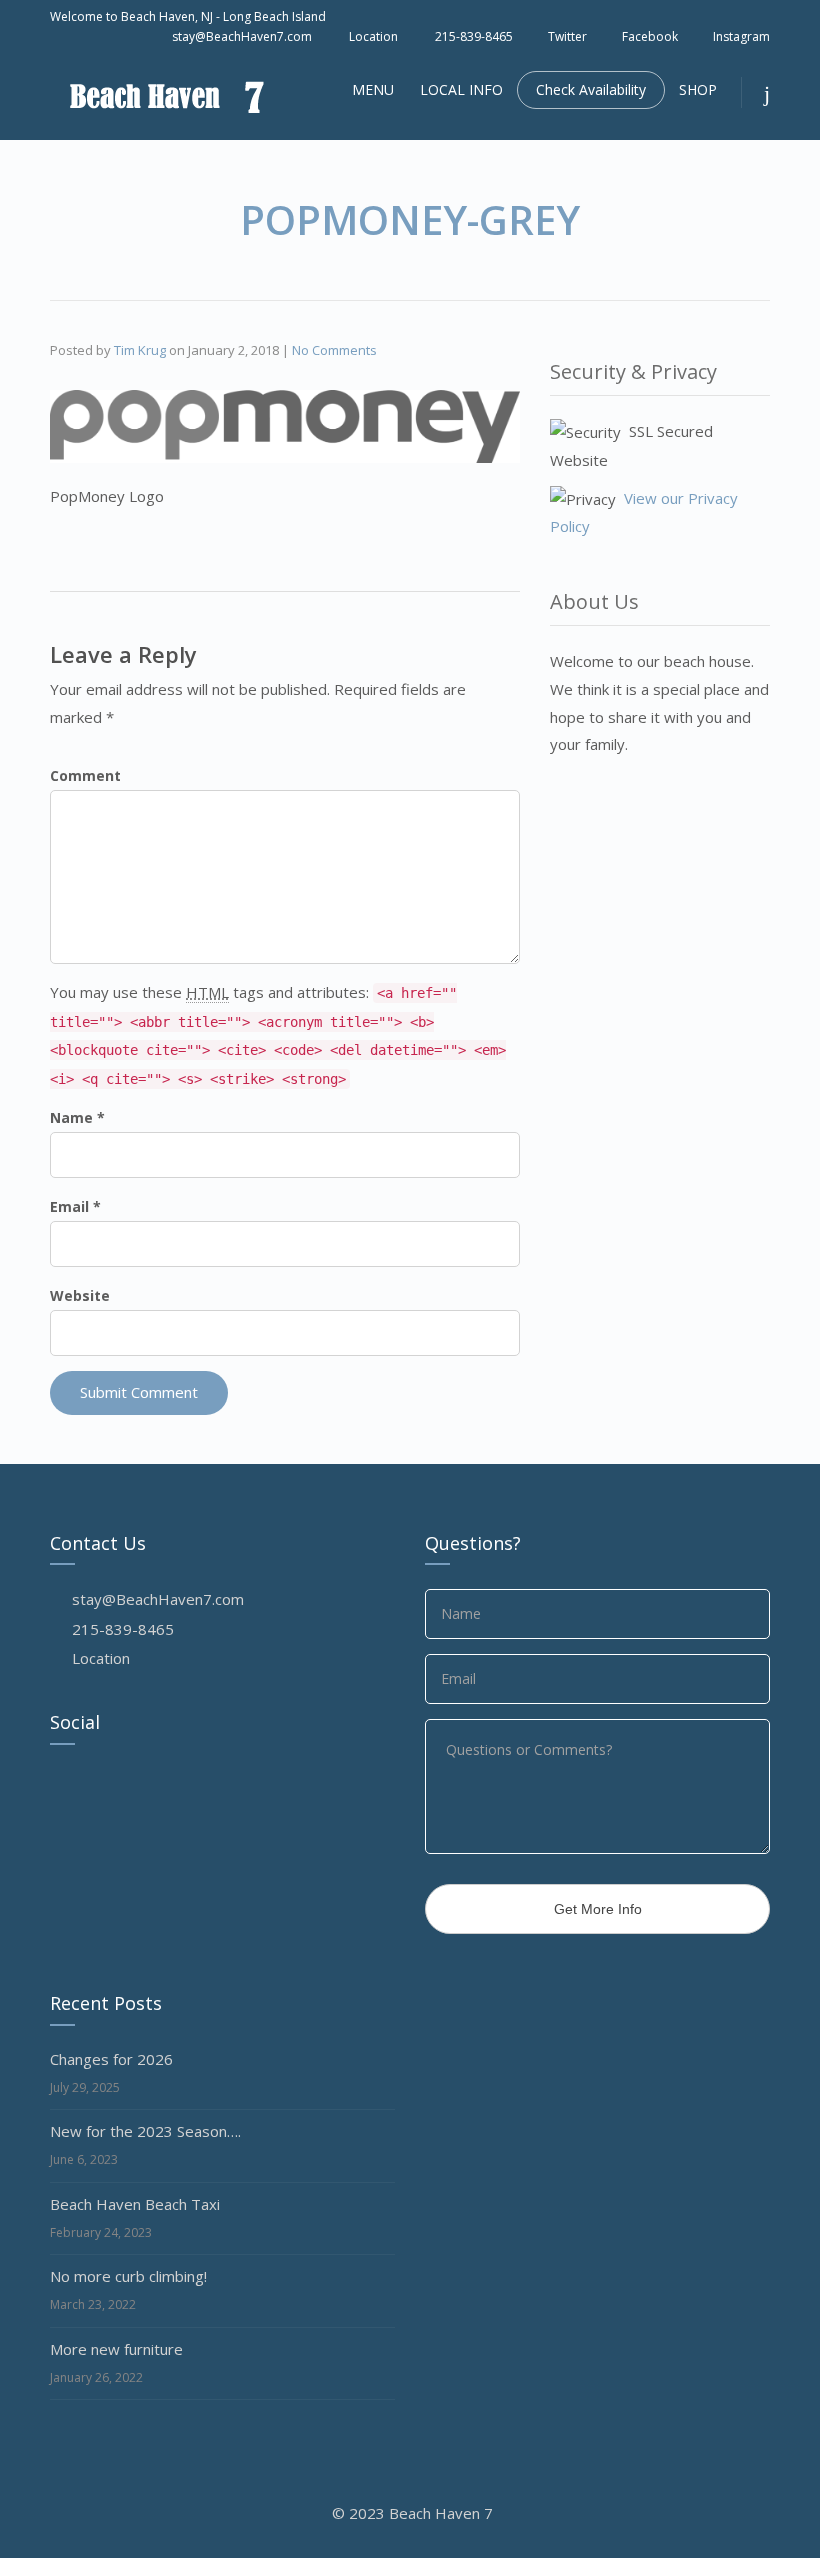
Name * (77, 1117)
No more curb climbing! (128, 2276)
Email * (75, 1206)
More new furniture (116, 2349)
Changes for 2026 (111, 2059)
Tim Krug (140, 350)
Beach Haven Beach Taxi (135, 2204)
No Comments (334, 350)
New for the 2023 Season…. (145, 2131)
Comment (85, 775)
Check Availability (591, 89)
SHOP (698, 89)
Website (80, 1295)
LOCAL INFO (461, 89)
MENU (373, 89)
